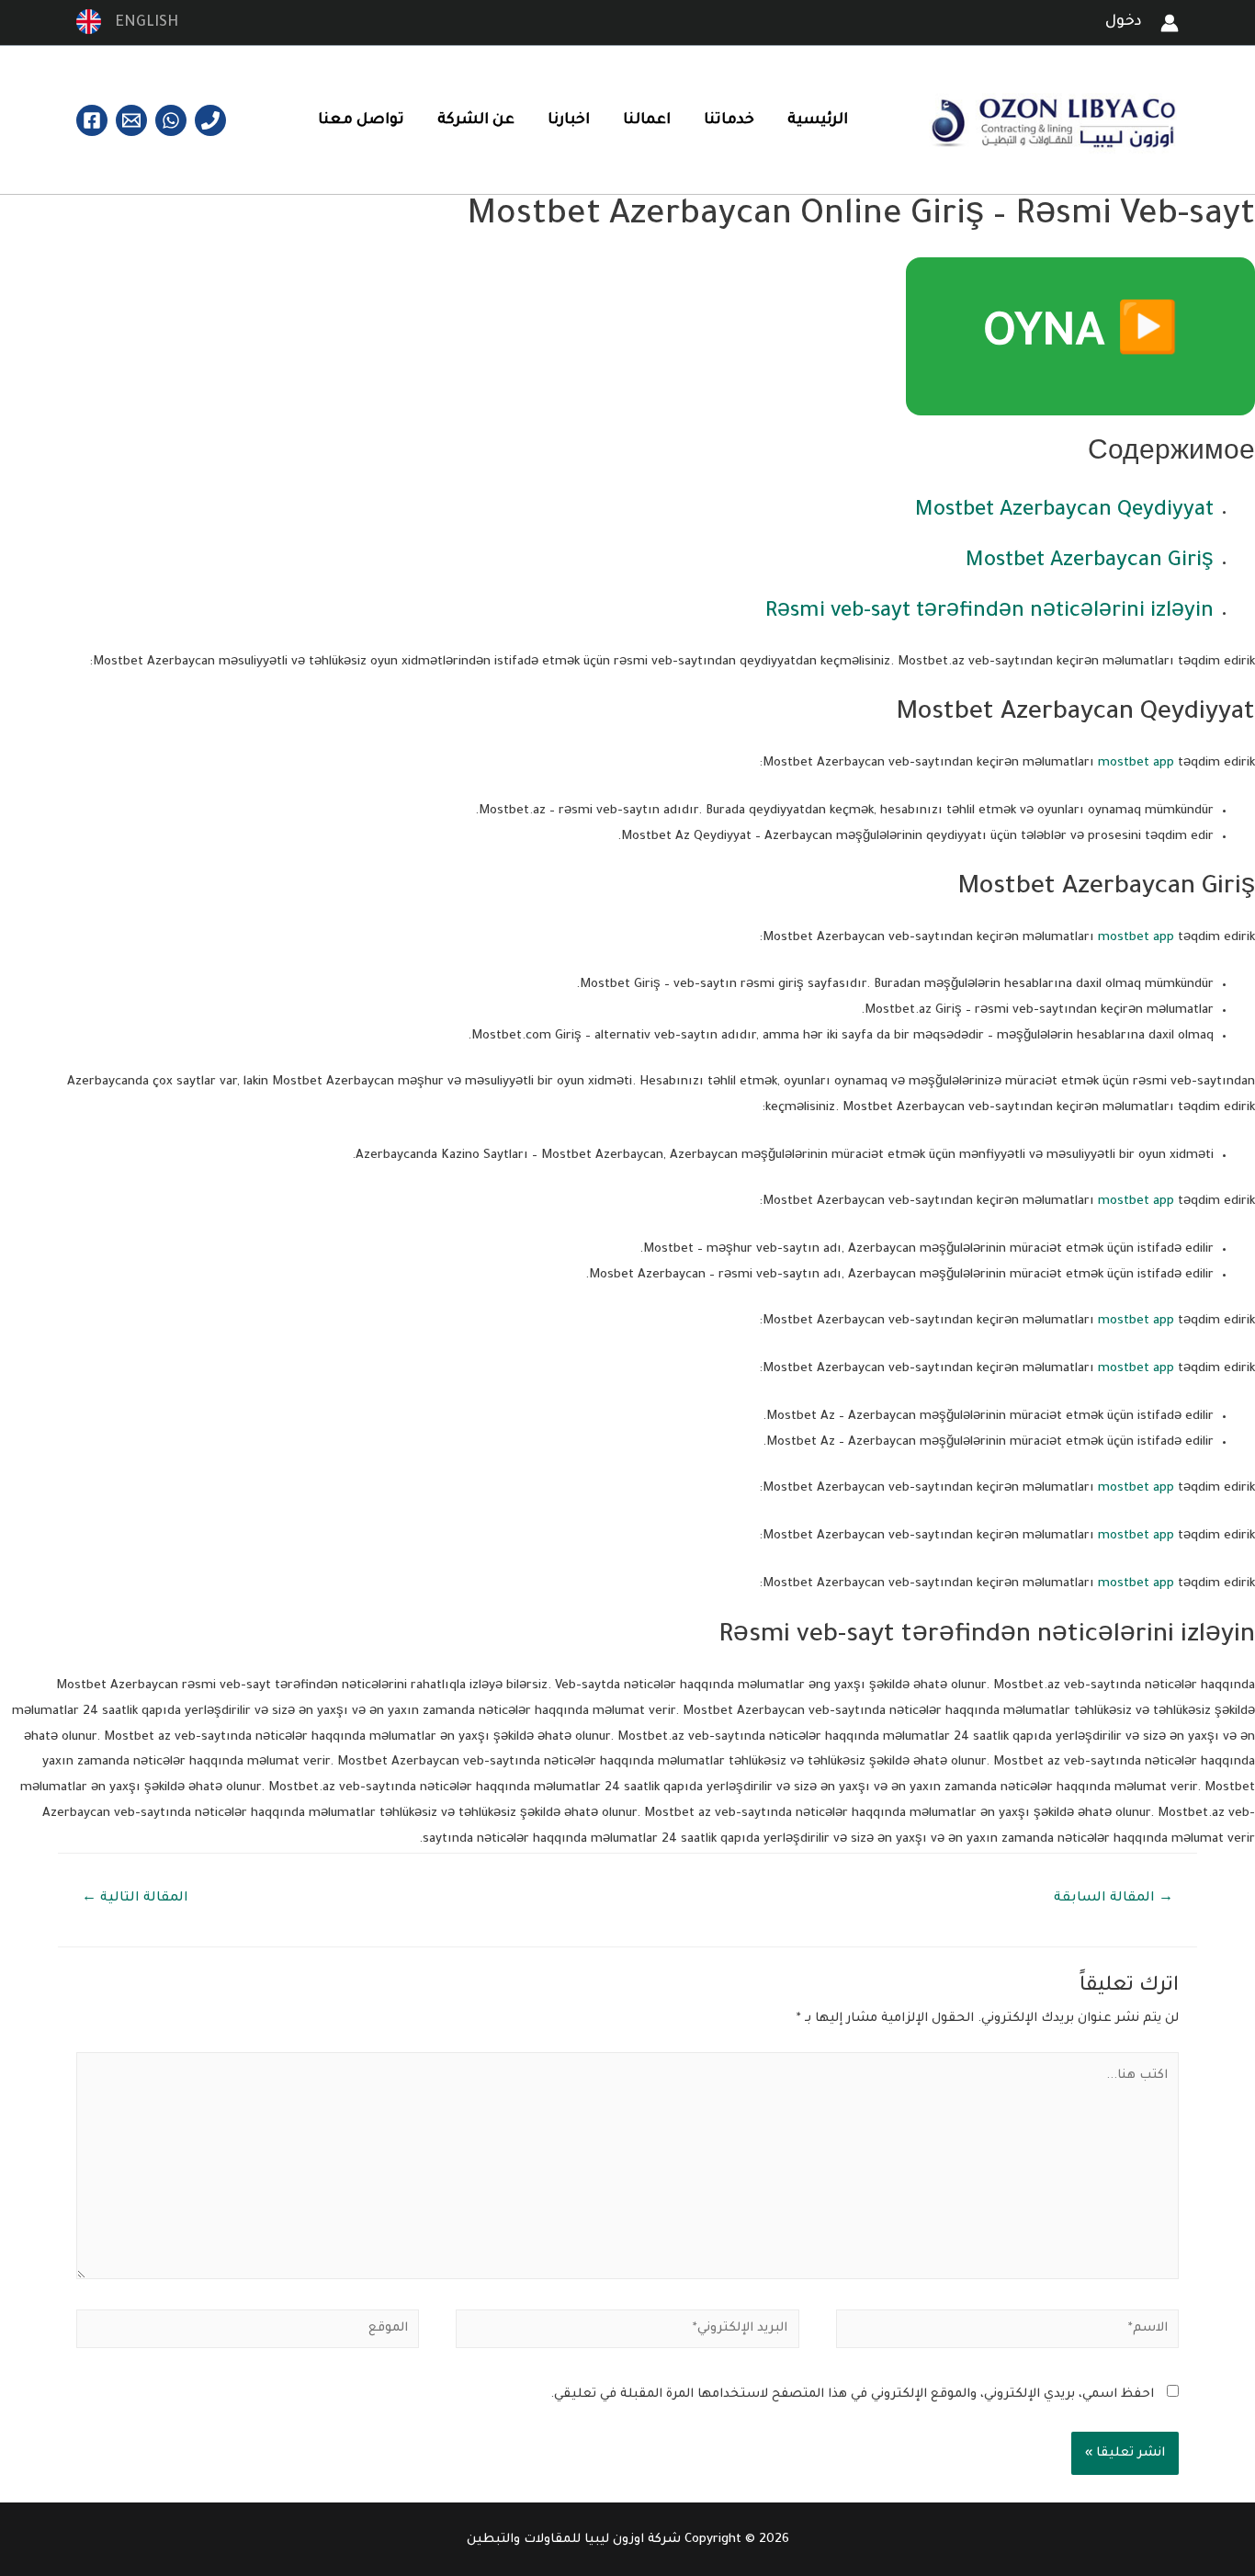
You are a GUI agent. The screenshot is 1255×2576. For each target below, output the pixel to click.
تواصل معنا (361, 120)
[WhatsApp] (171, 120)
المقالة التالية (135, 1899)
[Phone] (210, 120)
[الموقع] (248, 2334)
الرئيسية (818, 120)
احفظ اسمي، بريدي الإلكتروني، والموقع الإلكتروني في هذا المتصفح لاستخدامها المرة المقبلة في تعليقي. (852, 2394)
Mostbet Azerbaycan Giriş (1090, 562)
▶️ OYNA (1080, 336)
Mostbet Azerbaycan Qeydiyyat (1064, 511)
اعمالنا (647, 120)
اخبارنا (569, 120)
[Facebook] (92, 120)
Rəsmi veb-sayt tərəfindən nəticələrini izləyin (989, 613)
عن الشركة (476, 120)
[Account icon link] (1170, 23)
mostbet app (1136, 763)
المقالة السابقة (1114, 1899)
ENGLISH (141, 23)
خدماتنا (729, 120)
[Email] (131, 120)
